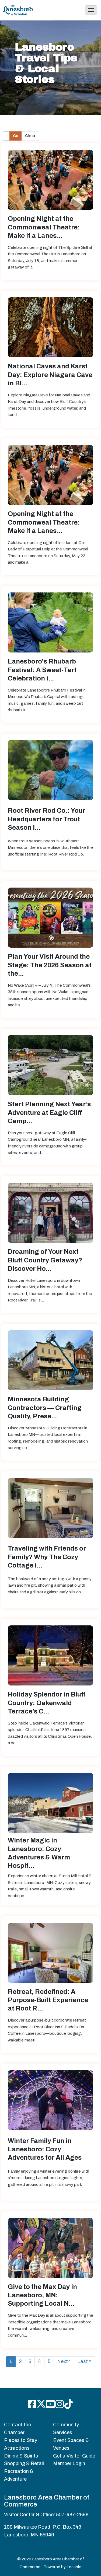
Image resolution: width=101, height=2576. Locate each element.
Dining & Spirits (21, 2456)
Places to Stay (21, 2440)
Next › (64, 2361)
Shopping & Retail (24, 2463)
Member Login (69, 2463)
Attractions (17, 2448)
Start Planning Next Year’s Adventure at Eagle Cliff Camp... (49, 1112)
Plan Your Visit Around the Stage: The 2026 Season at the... (50, 965)
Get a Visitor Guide (74, 2456)
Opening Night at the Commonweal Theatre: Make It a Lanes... (44, 227)
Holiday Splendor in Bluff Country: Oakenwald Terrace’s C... (47, 1703)
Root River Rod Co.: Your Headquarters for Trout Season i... (46, 819)
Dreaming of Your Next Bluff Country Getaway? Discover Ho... (45, 1260)
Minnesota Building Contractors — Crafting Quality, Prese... (45, 1408)
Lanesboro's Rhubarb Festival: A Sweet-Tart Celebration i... (42, 670)
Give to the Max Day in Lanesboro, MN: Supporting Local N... (42, 2295)
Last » (84, 2361)
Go (16, 136)
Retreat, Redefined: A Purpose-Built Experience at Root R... (48, 2000)
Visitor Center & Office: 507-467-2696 (46, 2515)
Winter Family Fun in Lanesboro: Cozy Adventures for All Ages (45, 2149)
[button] (91, 10)
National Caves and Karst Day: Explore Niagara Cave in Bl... (50, 375)
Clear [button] (30, 136)
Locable (74, 2567)
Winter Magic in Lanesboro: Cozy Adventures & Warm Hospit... (39, 1853)
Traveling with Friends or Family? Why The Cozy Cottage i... (47, 1557)
